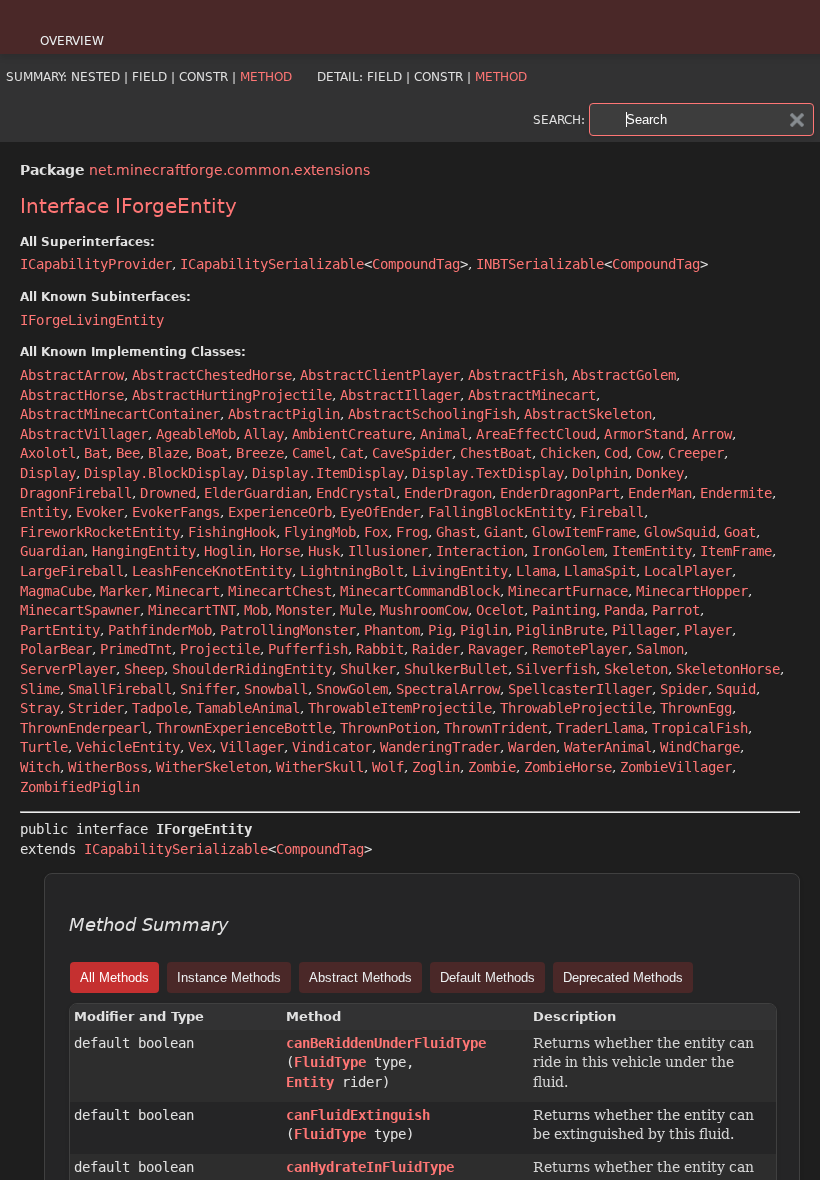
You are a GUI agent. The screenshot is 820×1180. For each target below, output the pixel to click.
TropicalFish (700, 728)
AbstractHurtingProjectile (232, 395)
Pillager (644, 630)
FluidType (330, 1062)
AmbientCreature (352, 434)
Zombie (492, 767)
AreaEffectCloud (536, 434)
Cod (616, 453)
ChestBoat (496, 453)
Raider (436, 649)
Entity (44, 512)
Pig (440, 630)
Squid (736, 689)
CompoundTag (416, 264)
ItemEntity (652, 551)
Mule (356, 610)
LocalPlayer (688, 571)
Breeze (260, 453)
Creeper (696, 453)
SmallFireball (120, 689)
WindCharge (700, 747)
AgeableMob (196, 434)
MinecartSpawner (80, 610)
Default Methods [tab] (487, 977)
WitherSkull (320, 767)
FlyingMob (320, 532)
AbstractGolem (624, 375)
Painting (564, 610)
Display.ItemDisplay (328, 473)
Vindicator (332, 747)
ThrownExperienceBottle (244, 728)
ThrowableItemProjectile (400, 708)
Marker (124, 591)
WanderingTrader (440, 747)
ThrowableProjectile (576, 708)
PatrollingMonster (288, 630)
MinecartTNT (192, 610)
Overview (72, 41)
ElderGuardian (256, 493)
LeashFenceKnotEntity (212, 571)
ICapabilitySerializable (272, 264)
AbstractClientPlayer (380, 375)
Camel (312, 453)
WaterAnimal (608, 747)
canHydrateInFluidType (370, 1167)
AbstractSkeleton (588, 414)
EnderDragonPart (560, 493)
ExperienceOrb (280, 512)
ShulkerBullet (456, 669)
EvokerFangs (176, 512)
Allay (264, 434)
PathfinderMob (160, 630)
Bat (96, 453)
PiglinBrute (560, 630)
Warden (532, 747)
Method (266, 77)
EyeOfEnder (380, 512)
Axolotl (48, 453)
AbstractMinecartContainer (120, 414)
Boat (212, 453)
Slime (40, 689)
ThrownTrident (496, 728)
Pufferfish (308, 649)
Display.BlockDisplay (164, 473)
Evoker (100, 512)
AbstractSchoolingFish (432, 414)
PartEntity (60, 630)
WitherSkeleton (212, 767)
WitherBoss (108, 767)
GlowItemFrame (584, 532)
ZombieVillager (676, 767)
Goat (740, 532)
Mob (256, 610)
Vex (200, 747)
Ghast (456, 532)
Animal (444, 434)
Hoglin (228, 551)
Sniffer (208, 689)
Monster (304, 610)
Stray (40, 708)
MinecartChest (280, 591)
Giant (504, 532)
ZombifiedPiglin (80, 787)
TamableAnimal (248, 708)
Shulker (368, 669)
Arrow (712, 434)
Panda (624, 610)
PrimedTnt (136, 649)
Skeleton (636, 669)
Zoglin (436, 767)
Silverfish (556, 669)
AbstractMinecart (532, 395)
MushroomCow (424, 610)
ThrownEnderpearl (84, 728)
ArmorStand (644, 434)
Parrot (676, 610)
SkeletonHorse (728, 669)
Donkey (660, 473)
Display (48, 473)
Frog (412, 532)
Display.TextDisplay (488, 473)
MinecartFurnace (568, 591)
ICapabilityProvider (96, 264)
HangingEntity (144, 551)
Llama (536, 571)
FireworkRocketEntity (100, 532)
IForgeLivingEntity (92, 320)
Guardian (52, 551)
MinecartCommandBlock (420, 591)
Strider (96, 708)
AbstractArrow (72, 375)
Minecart (188, 591)
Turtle (44, 747)
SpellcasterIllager (580, 689)
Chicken (568, 453)
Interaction (480, 551)
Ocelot (500, 610)
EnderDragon (448, 493)
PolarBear (56, 649)
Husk (324, 551)
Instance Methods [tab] (229, 977)
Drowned (168, 493)
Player (708, 630)
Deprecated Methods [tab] (623, 977)
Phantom (392, 630)
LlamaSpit (600, 571)
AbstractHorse (72, 395)
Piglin (484, 630)
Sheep (144, 669)
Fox (376, 532)
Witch (40, 767)
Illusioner (388, 551)
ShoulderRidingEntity (252, 669)
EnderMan (660, 493)
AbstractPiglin (284, 414)
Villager (252, 747)
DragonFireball (76, 493)
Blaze (168, 453)
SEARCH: (559, 120)
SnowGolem (352, 689)
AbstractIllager (400, 395)
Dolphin (600, 473)
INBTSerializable (540, 264)
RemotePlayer (580, 649)
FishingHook (232, 532)
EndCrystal (356, 493)
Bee (128, 453)
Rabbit (380, 649)
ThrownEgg (696, 708)
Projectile (220, 649)
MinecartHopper (692, 591)
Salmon (660, 649)
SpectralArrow (448, 689)
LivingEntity (460, 571)
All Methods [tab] (114, 977)
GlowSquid (680, 532)
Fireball (612, 512)
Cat (352, 453)
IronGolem (568, 551)
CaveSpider (412, 453)
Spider (684, 689)
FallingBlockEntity (500, 512)
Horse (280, 551)
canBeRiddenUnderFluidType (386, 1043)
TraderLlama (600, 728)
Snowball (276, 689)
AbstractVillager (84, 434)
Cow (648, 453)
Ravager (496, 649)
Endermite (736, 493)
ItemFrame (736, 551)
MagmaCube (56, 591)
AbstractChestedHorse (212, 375)
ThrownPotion (388, 728)
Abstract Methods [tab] (360, 977)
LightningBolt (352, 571)
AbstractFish (516, 375)
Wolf (388, 767)
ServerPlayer (68, 669)
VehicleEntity (128, 747)
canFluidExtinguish (358, 1115)
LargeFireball (72, 571)
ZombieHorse (568, 767)
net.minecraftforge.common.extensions (229, 170)
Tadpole (160, 708)
